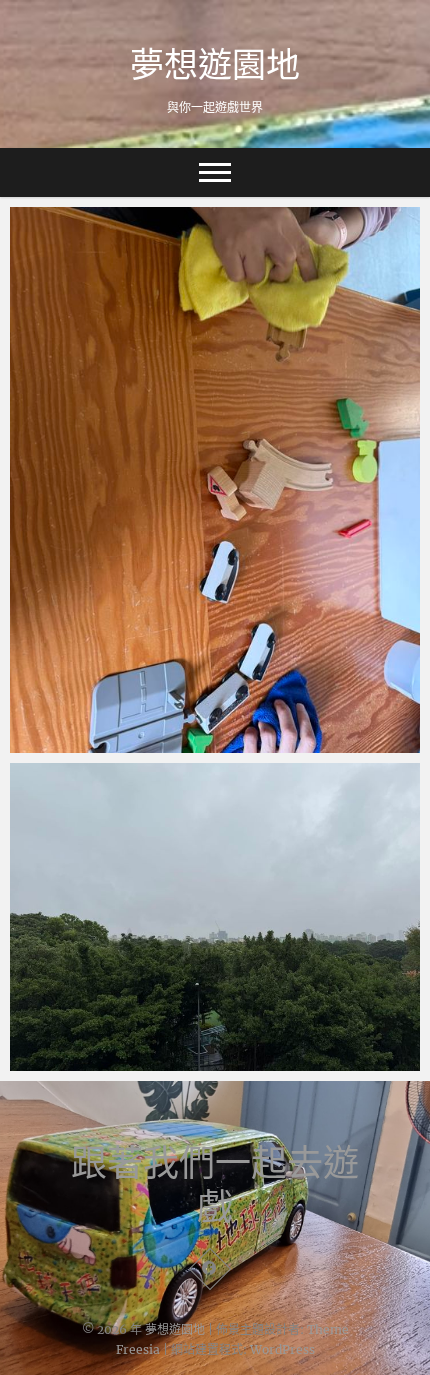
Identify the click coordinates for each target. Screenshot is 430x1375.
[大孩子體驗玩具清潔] (215, 480)
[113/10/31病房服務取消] (215, 917)
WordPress (282, 1349)
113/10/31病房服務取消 (112, 1061)
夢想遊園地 (215, 64)
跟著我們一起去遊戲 (215, 1185)
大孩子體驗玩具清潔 (97, 743)
